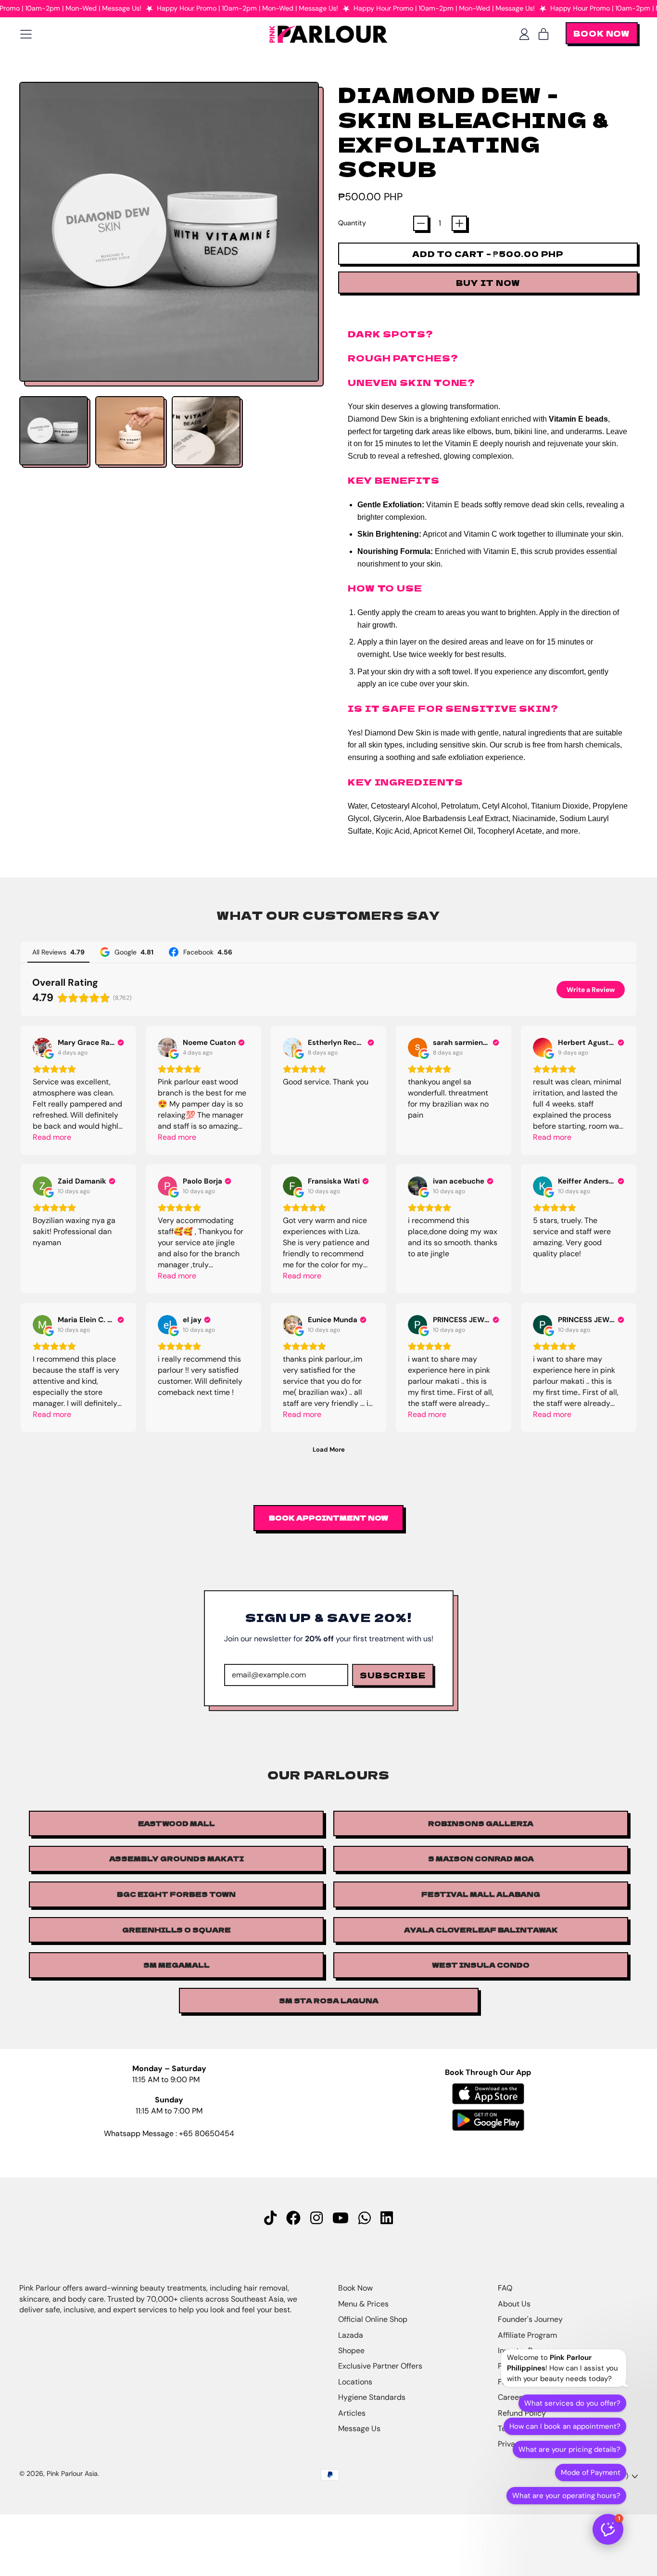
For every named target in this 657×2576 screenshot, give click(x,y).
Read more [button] (52, 1137)
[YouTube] (341, 2218)
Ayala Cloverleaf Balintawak (481, 1930)
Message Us (359, 2428)
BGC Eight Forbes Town (176, 1894)
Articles (352, 2413)
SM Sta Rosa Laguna (329, 2000)
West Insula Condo (481, 1965)
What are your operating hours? (566, 2496)
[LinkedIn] (387, 2218)
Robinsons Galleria (481, 1823)
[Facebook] (293, 2218)
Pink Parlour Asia (72, 2473)
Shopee (351, 2351)
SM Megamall (177, 1965)
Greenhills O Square (177, 1930)
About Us (514, 2304)
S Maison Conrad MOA (481, 1858)
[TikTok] (270, 2218)
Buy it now (488, 283)
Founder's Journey (530, 2319)
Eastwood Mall (177, 1823)
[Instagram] (316, 2218)
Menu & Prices (363, 2304)
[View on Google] (42, 1047)
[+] (459, 223)
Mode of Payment (591, 2473)
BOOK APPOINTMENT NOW (328, 1518)
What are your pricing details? (569, 2449)
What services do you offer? (572, 2403)
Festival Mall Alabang (481, 1894)
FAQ (505, 2288)
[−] (421, 223)
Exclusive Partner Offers (380, 2366)
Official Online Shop (373, 2319)
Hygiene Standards (372, 2397)
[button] (54, 431)
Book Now (355, 2288)
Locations (355, 2382)
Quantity (352, 223)
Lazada (351, 2335)
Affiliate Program (527, 2335)
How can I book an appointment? (565, 2426)
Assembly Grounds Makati (177, 1858)
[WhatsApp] (365, 2218)
